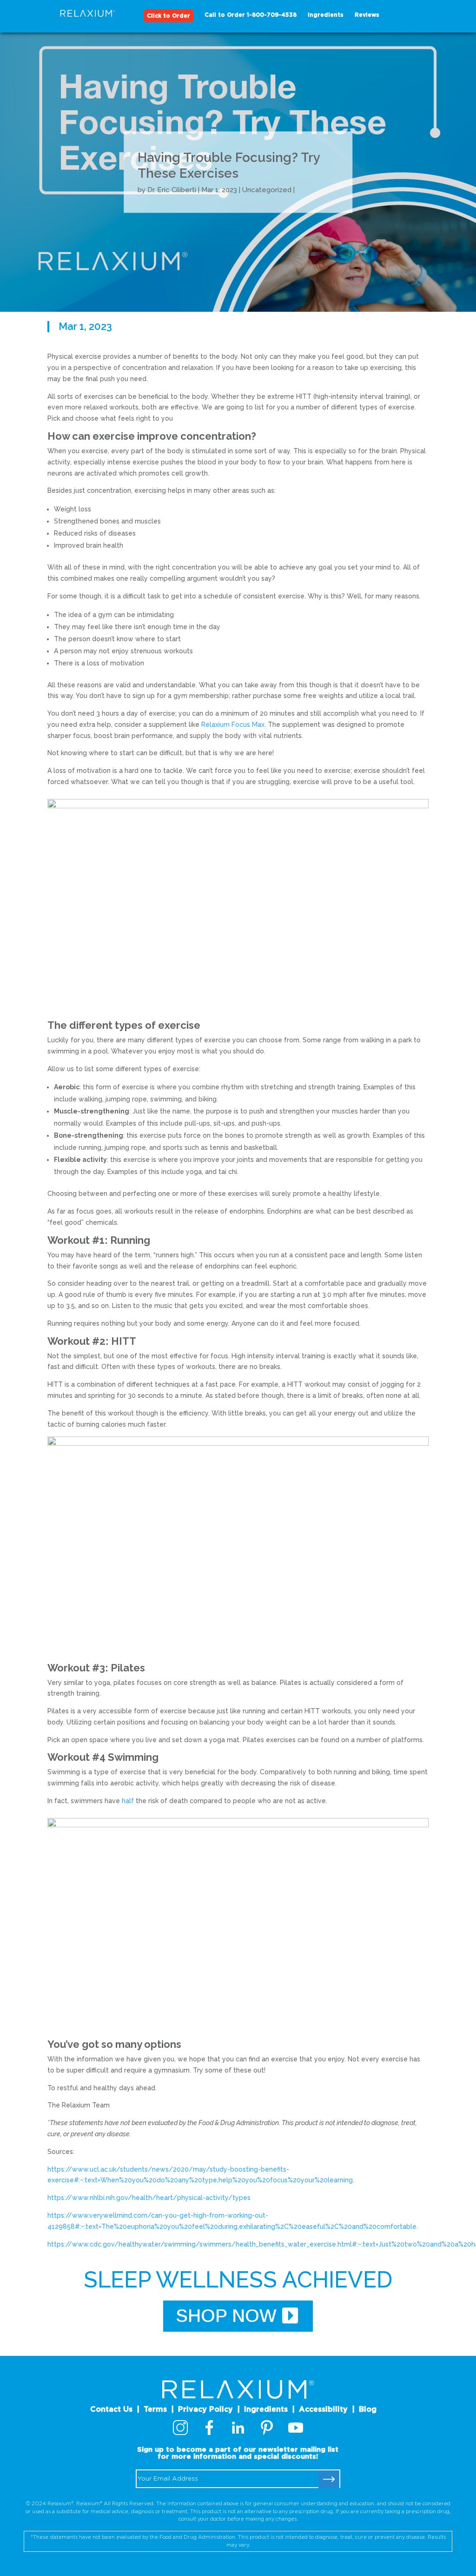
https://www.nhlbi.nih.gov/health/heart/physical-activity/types (149, 2198)
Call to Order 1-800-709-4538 (251, 15)
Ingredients (326, 15)
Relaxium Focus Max (233, 724)
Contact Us (111, 2409)
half (128, 1801)
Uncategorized (267, 190)
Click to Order (169, 16)
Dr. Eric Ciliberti (172, 190)
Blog (368, 2409)
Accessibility (323, 2409)
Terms (155, 2409)
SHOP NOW (226, 2316)
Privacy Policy (205, 2409)
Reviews (367, 15)
